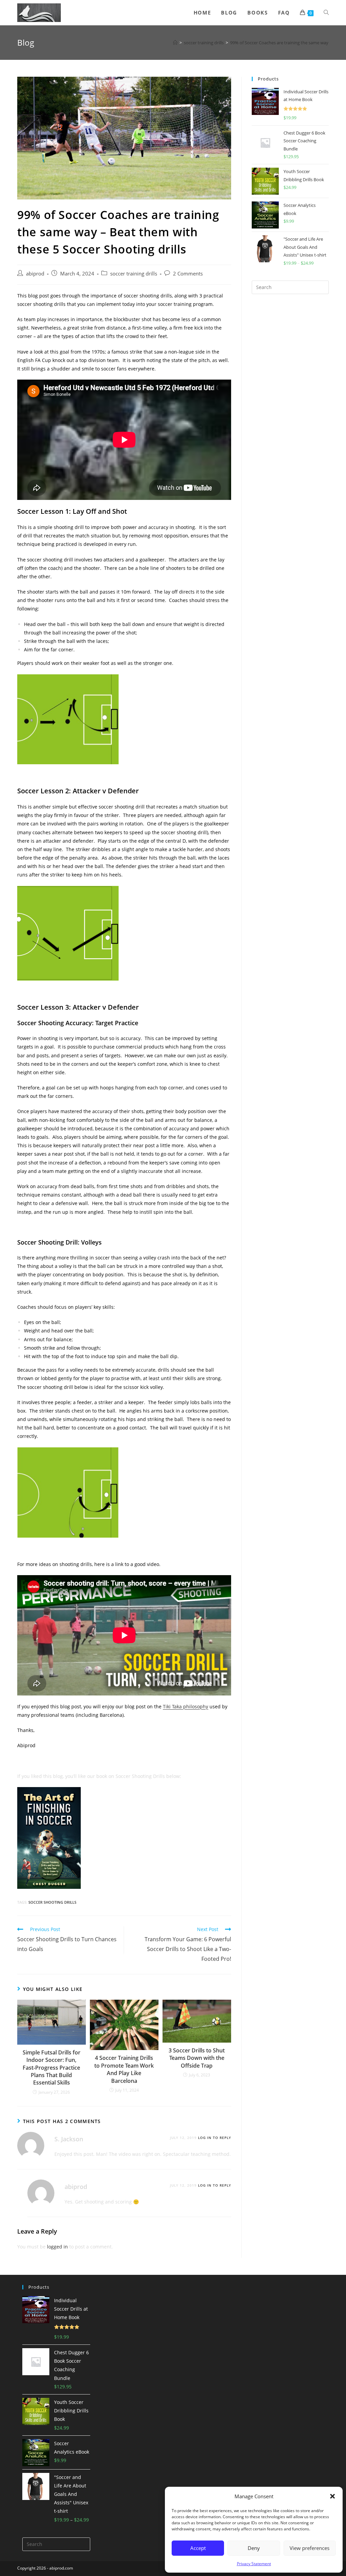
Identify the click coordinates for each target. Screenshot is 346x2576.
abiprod (35, 274)
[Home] (175, 43)
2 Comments (188, 274)
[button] (332, 2496)
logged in (57, 2247)
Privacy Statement (254, 2564)
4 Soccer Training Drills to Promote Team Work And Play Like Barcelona (124, 2069)
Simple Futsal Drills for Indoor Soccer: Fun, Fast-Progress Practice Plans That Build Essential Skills (52, 2068)
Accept (198, 2548)
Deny (254, 2548)
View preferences (310, 2548)
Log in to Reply (215, 2138)
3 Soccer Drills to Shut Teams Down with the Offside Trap (197, 2058)
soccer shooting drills (52, 1902)
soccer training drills (134, 274)
